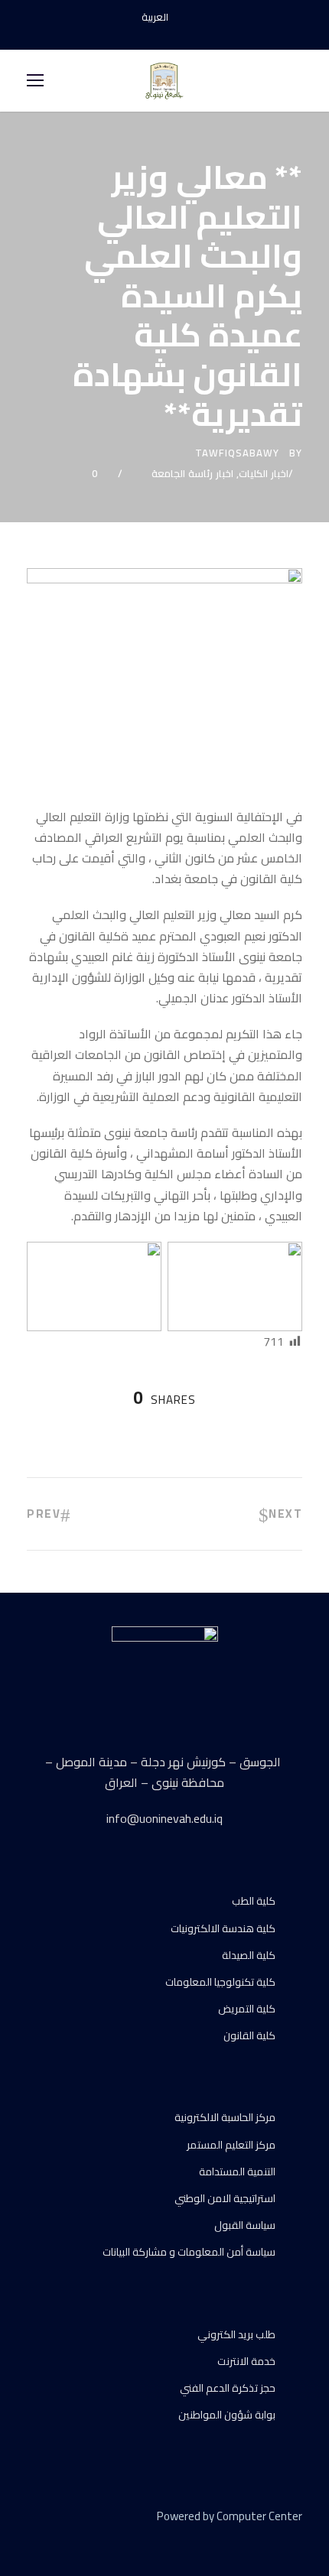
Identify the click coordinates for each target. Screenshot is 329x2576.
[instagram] (191, 34)
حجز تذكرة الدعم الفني (228, 2388)
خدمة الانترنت (246, 2361)
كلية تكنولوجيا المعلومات (220, 1982)
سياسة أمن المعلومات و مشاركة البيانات (189, 2252)
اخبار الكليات (264, 473)
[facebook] (138, 34)
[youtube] (164, 34)
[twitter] (86, 2539)
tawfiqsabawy (237, 453)
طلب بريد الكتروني (236, 2334)
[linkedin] (59, 2539)
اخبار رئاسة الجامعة (192, 473)
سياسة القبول (245, 2225)
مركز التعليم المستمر (231, 2145)
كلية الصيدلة (249, 1955)
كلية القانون (249, 2035)
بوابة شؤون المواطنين (227, 2415)
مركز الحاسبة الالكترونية (225, 2117)
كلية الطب (254, 1901)
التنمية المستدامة (237, 2172)
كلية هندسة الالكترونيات (223, 1928)
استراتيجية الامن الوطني (225, 2198)
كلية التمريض (247, 2009)
